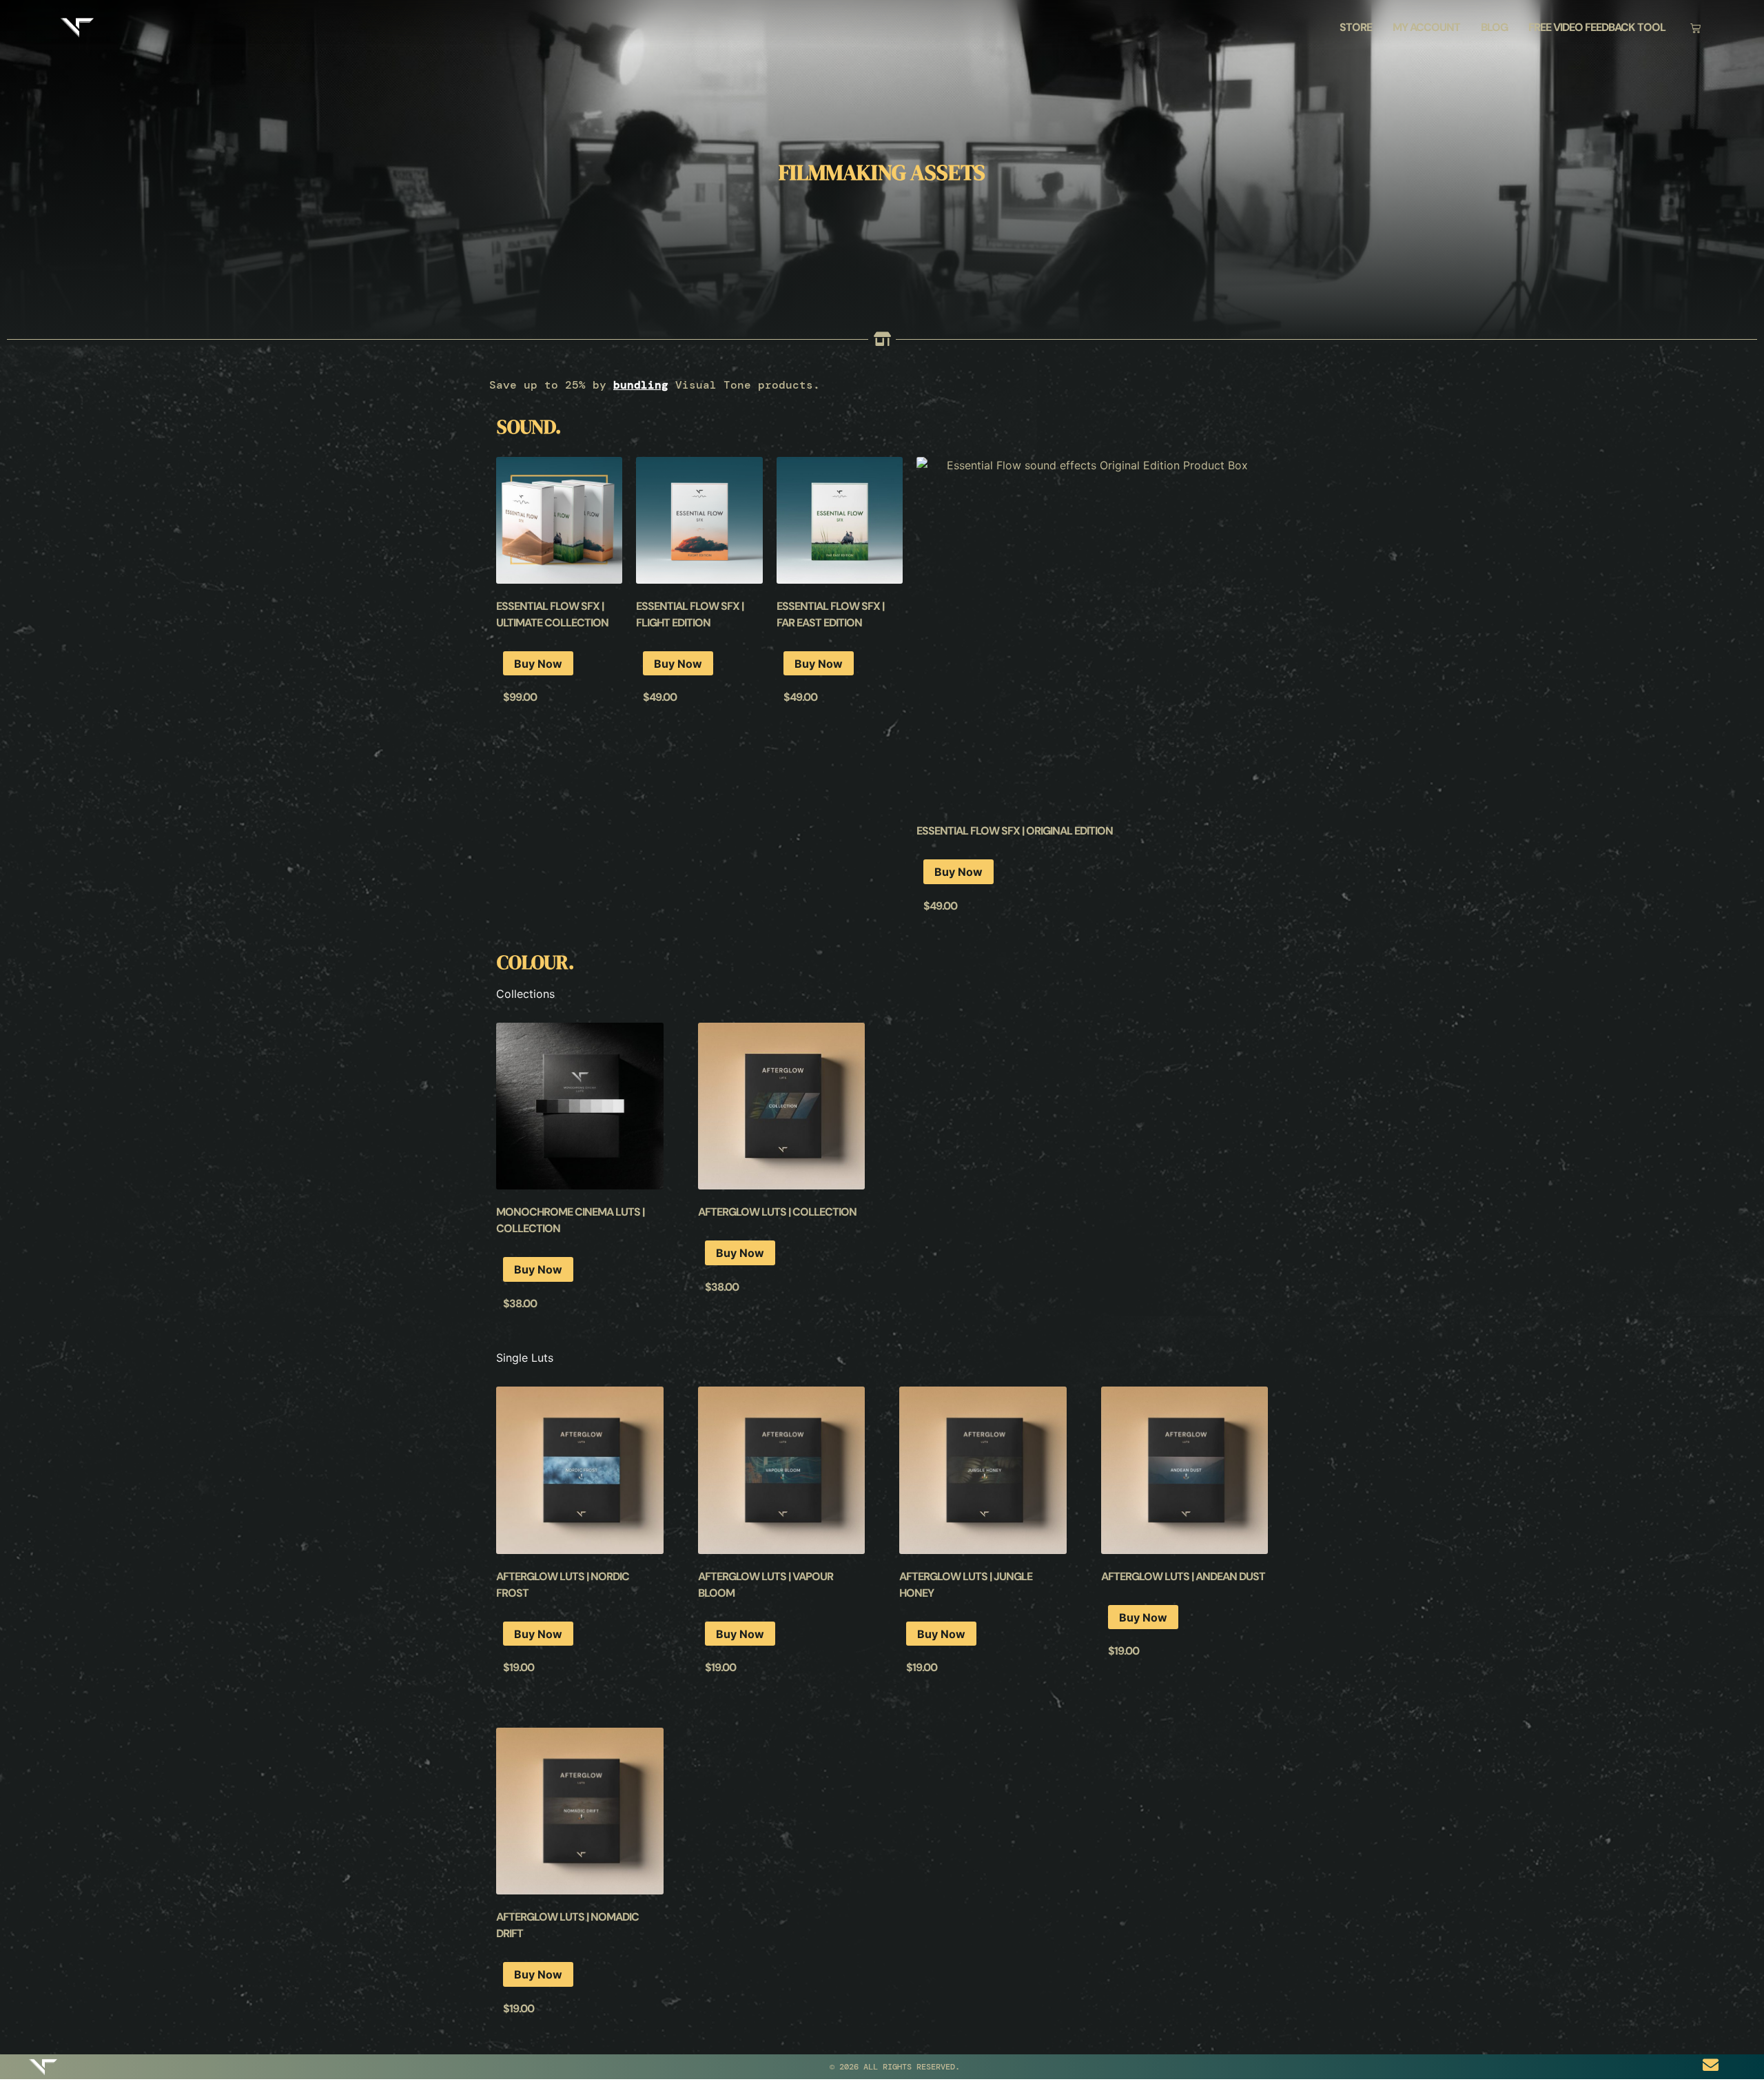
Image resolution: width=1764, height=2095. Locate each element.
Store (1356, 27)
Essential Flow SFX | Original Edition (1015, 831)
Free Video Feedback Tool (1597, 27)
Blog (1494, 27)
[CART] (1695, 28)
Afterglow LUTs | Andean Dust (1183, 1576)
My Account (1426, 27)
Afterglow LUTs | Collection (777, 1212)
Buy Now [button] (538, 664)
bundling (641, 385)
